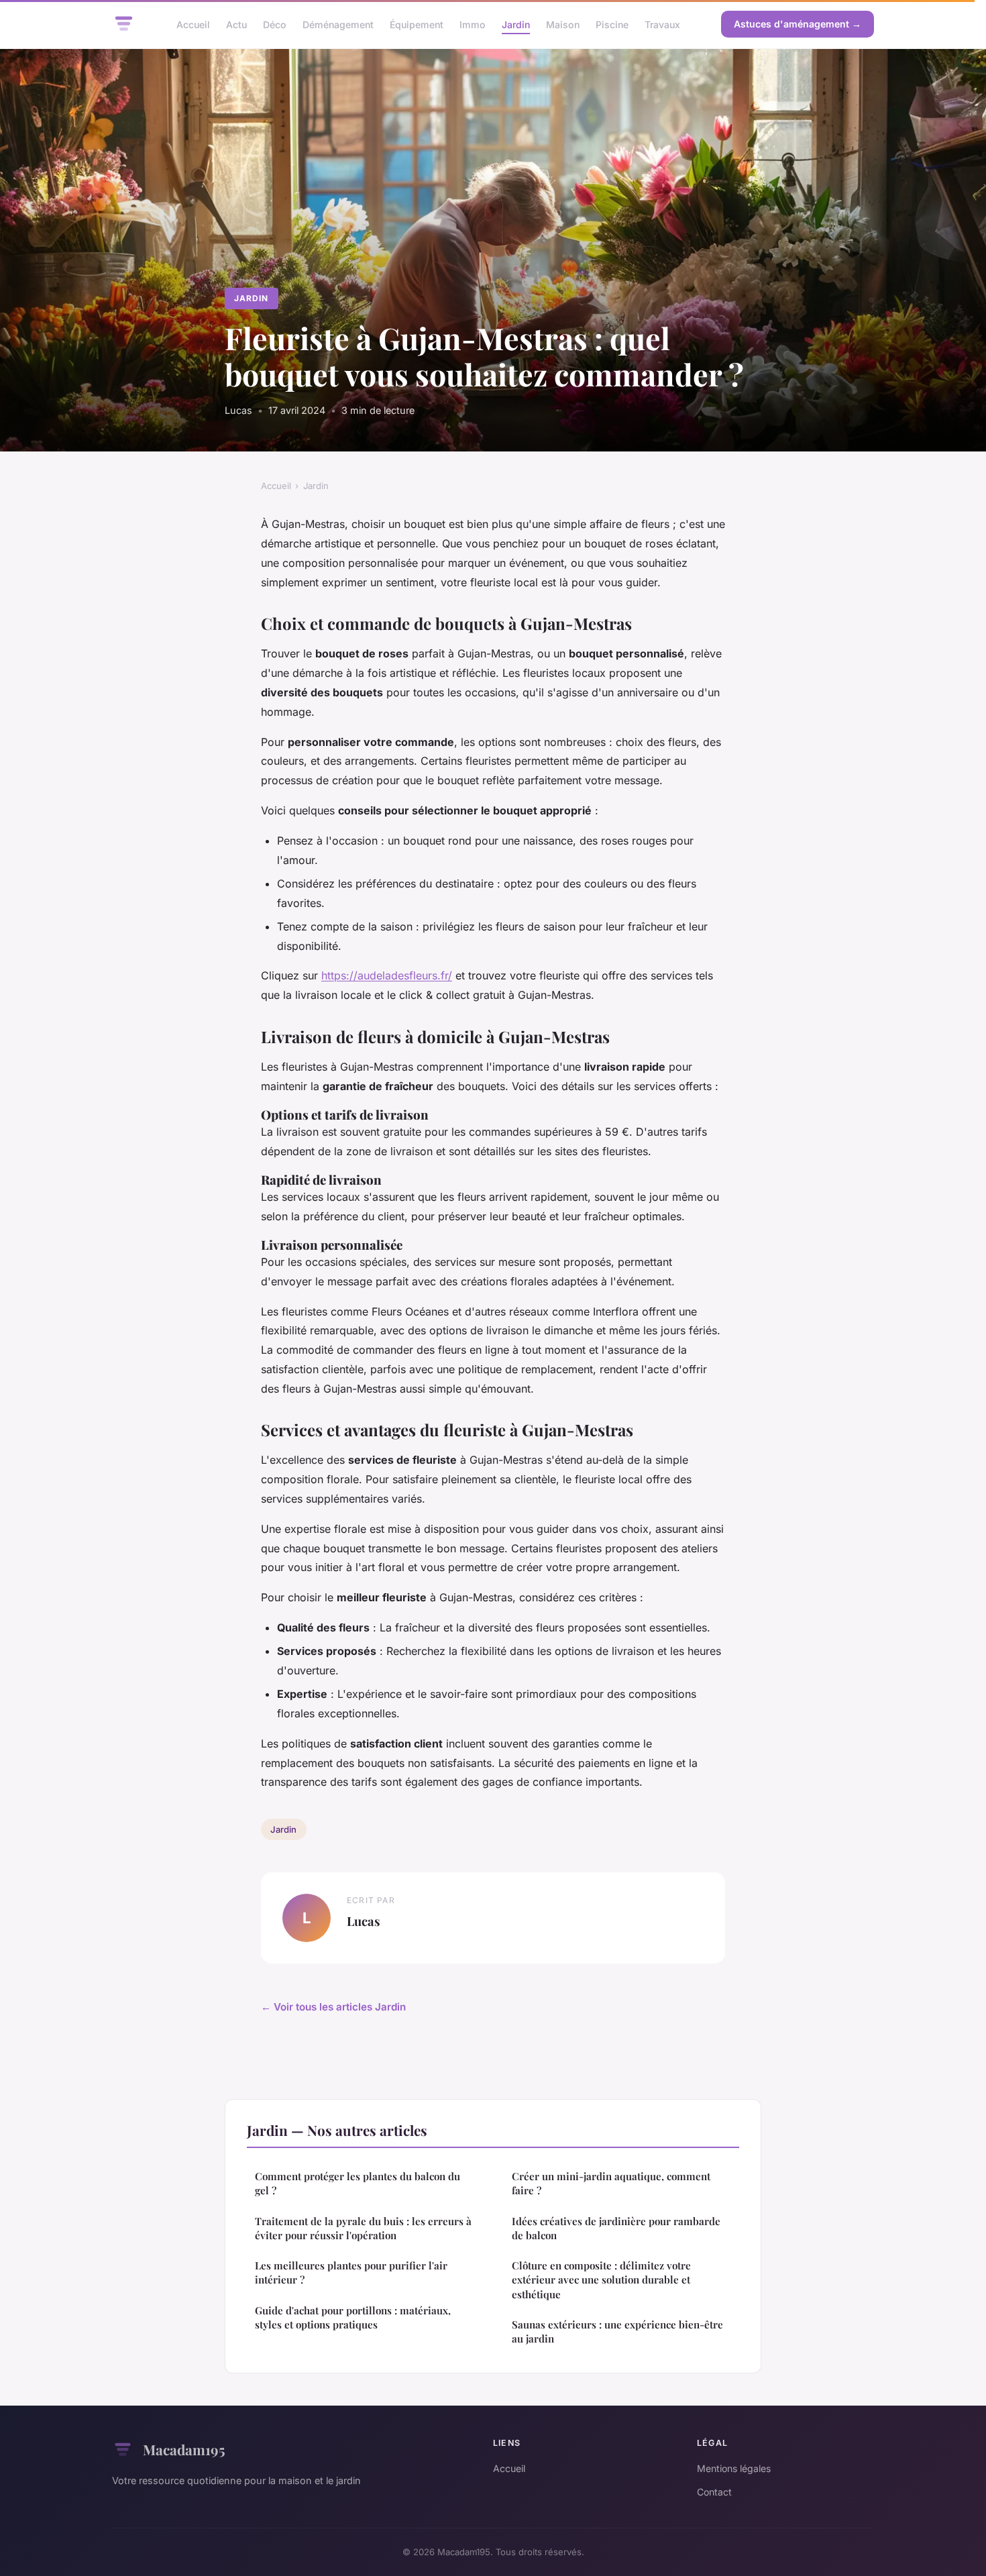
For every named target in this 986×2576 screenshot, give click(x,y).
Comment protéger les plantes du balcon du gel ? (358, 2183)
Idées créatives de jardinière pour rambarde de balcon (616, 2228)
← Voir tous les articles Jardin (333, 2007)
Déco (275, 24)
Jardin (516, 24)
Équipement (417, 24)
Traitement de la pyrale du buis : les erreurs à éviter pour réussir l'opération (363, 2228)
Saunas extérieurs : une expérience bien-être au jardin (617, 2331)
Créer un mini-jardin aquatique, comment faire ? (611, 2183)
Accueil (193, 24)
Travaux (662, 24)
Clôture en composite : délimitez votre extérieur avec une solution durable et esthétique (601, 2280)
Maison (563, 24)
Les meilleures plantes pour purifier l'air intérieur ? (351, 2272)
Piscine (612, 24)
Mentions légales (734, 2468)
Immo (473, 24)
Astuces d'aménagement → (798, 24)
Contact (714, 2492)
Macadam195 (184, 2449)
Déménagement (338, 24)
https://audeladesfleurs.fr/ (387, 975)
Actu (236, 24)
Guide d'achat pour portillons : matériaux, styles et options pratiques (353, 2317)
